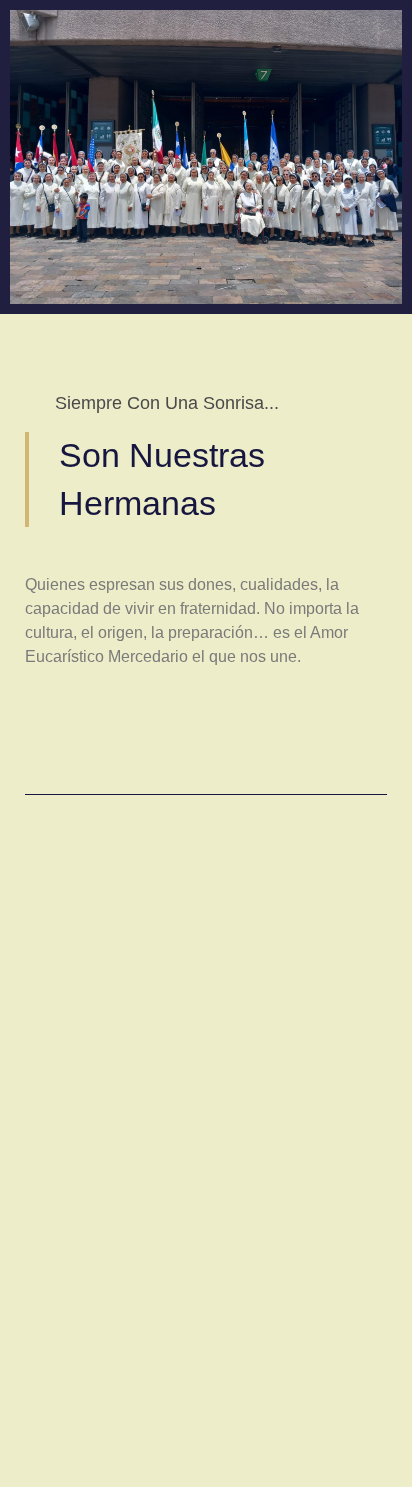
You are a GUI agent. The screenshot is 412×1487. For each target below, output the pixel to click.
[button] (28, 1055)
